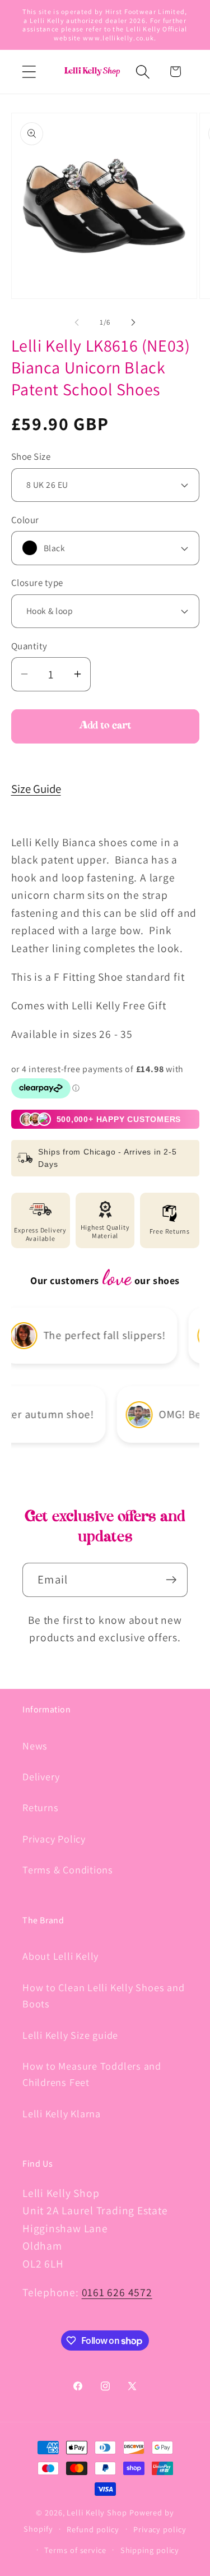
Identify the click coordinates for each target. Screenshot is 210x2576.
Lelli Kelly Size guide (70, 2035)
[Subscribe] (171, 1580)
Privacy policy (160, 2529)
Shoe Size (31, 456)
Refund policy (93, 2529)
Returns (40, 1807)
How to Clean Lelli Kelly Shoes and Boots (104, 1995)
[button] (29, 71)
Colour (25, 520)
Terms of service (75, 2550)
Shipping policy (150, 2550)
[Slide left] (77, 322)
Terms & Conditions (68, 1869)
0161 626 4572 (117, 2292)
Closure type (37, 583)
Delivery (41, 1776)
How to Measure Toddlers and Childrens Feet (92, 2074)
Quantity (29, 646)
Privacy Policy (54, 1839)
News (35, 1746)
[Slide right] (133, 322)
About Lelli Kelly (60, 1956)
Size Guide (36, 789)
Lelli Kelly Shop (97, 2512)
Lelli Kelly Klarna (62, 2113)
